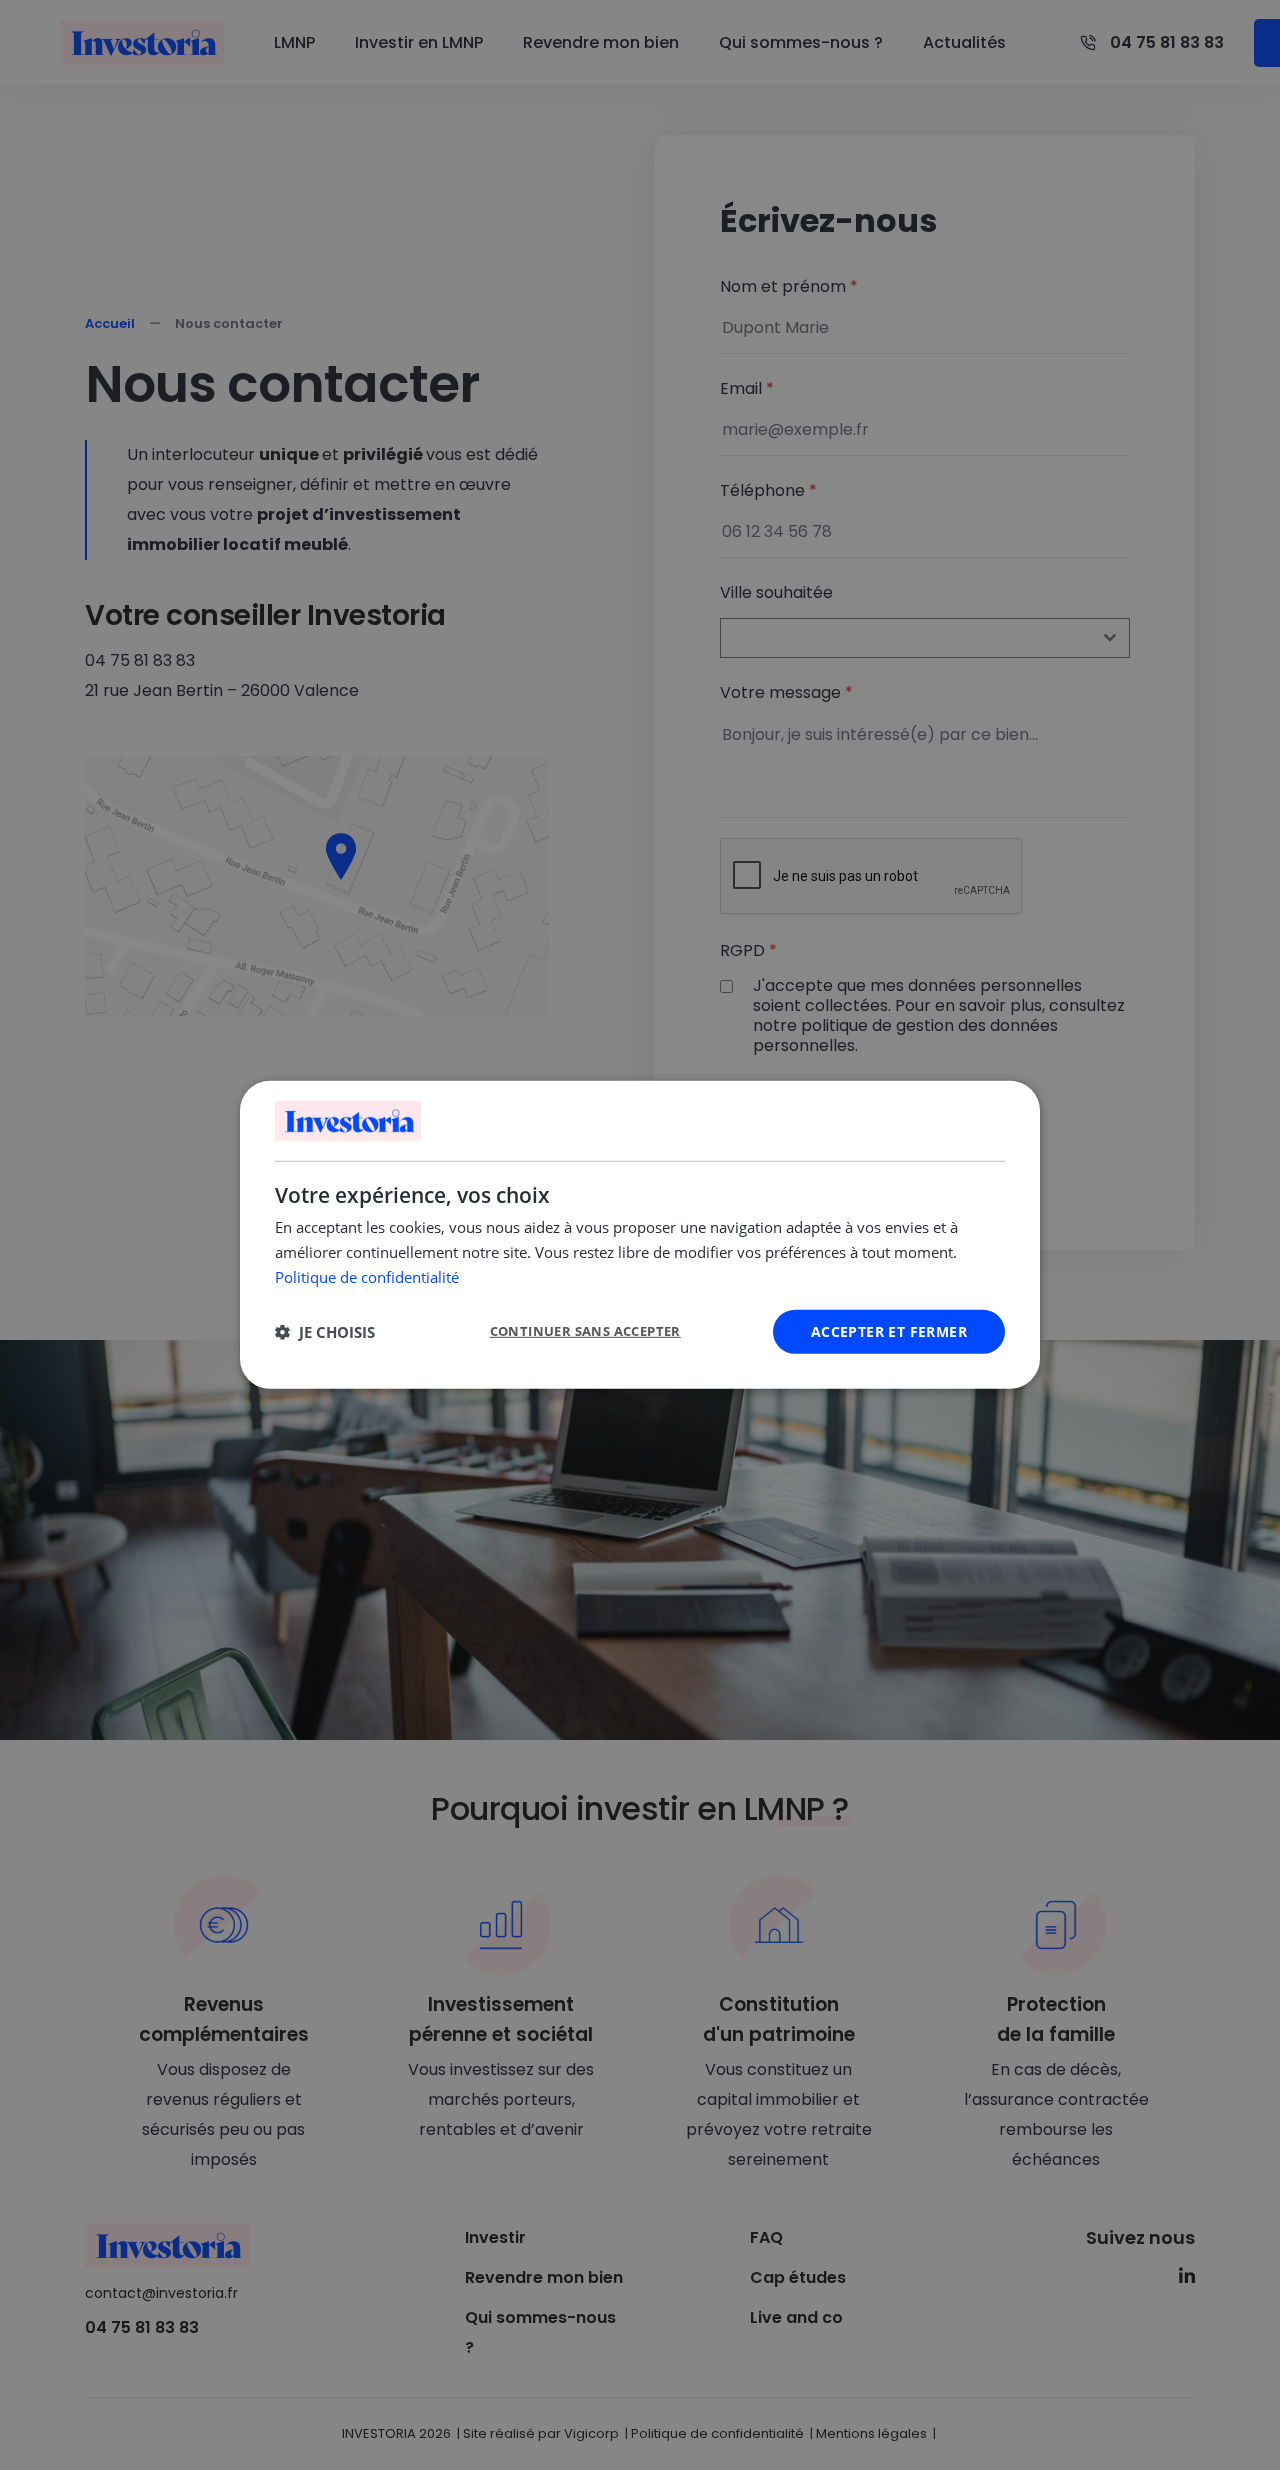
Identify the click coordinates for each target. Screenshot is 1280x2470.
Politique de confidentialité (367, 1277)
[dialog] (640, 1235)
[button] (325, 1332)
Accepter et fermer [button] (889, 1330)
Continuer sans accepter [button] (585, 1331)
